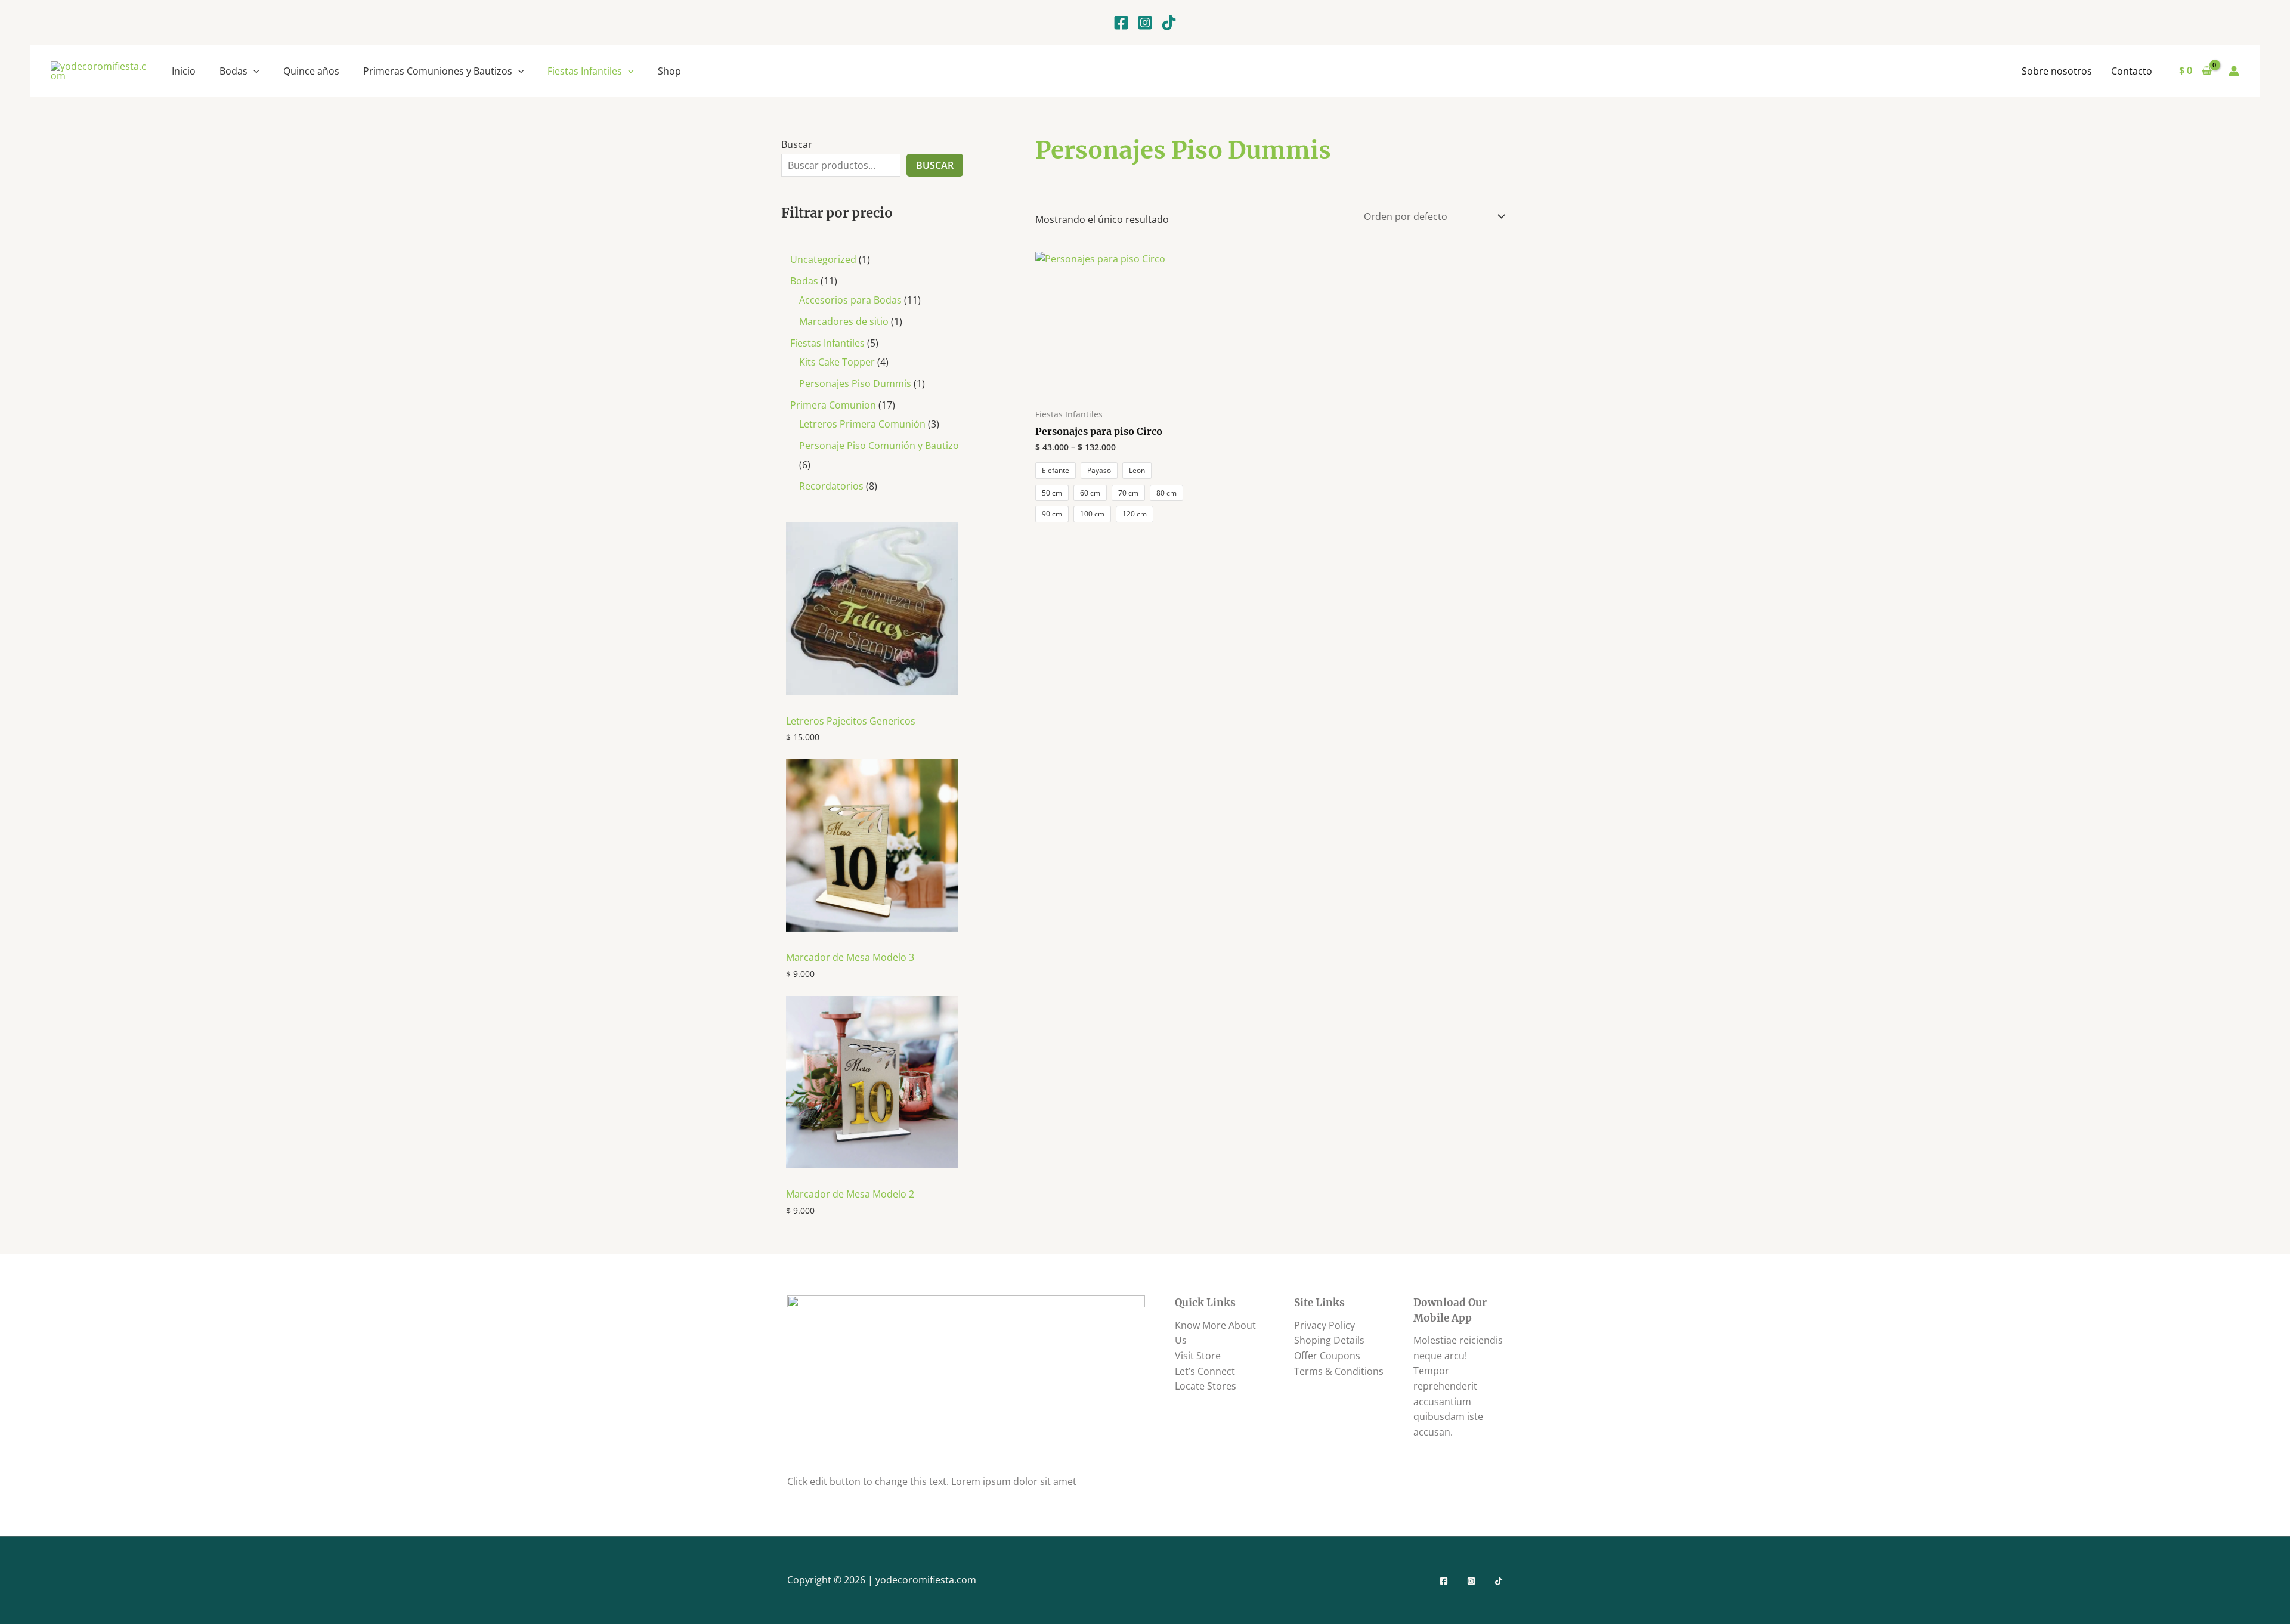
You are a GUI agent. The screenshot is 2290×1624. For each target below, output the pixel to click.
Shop (669, 71)
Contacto (2132, 71)
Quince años (311, 71)
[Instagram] (1145, 23)
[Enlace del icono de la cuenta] (2234, 71)
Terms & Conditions (1339, 1371)
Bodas (233, 71)
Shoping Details (1329, 1340)
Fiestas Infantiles (585, 71)
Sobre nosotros (2057, 71)
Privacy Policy (1325, 1325)
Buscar (797, 144)
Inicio (184, 71)
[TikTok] (1169, 23)
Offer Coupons (1327, 1356)
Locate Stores (1206, 1386)
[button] (253, 71)
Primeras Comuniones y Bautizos (438, 71)
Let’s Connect (1205, 1371)
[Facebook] (1121, 23)
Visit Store (1198, 1356)
